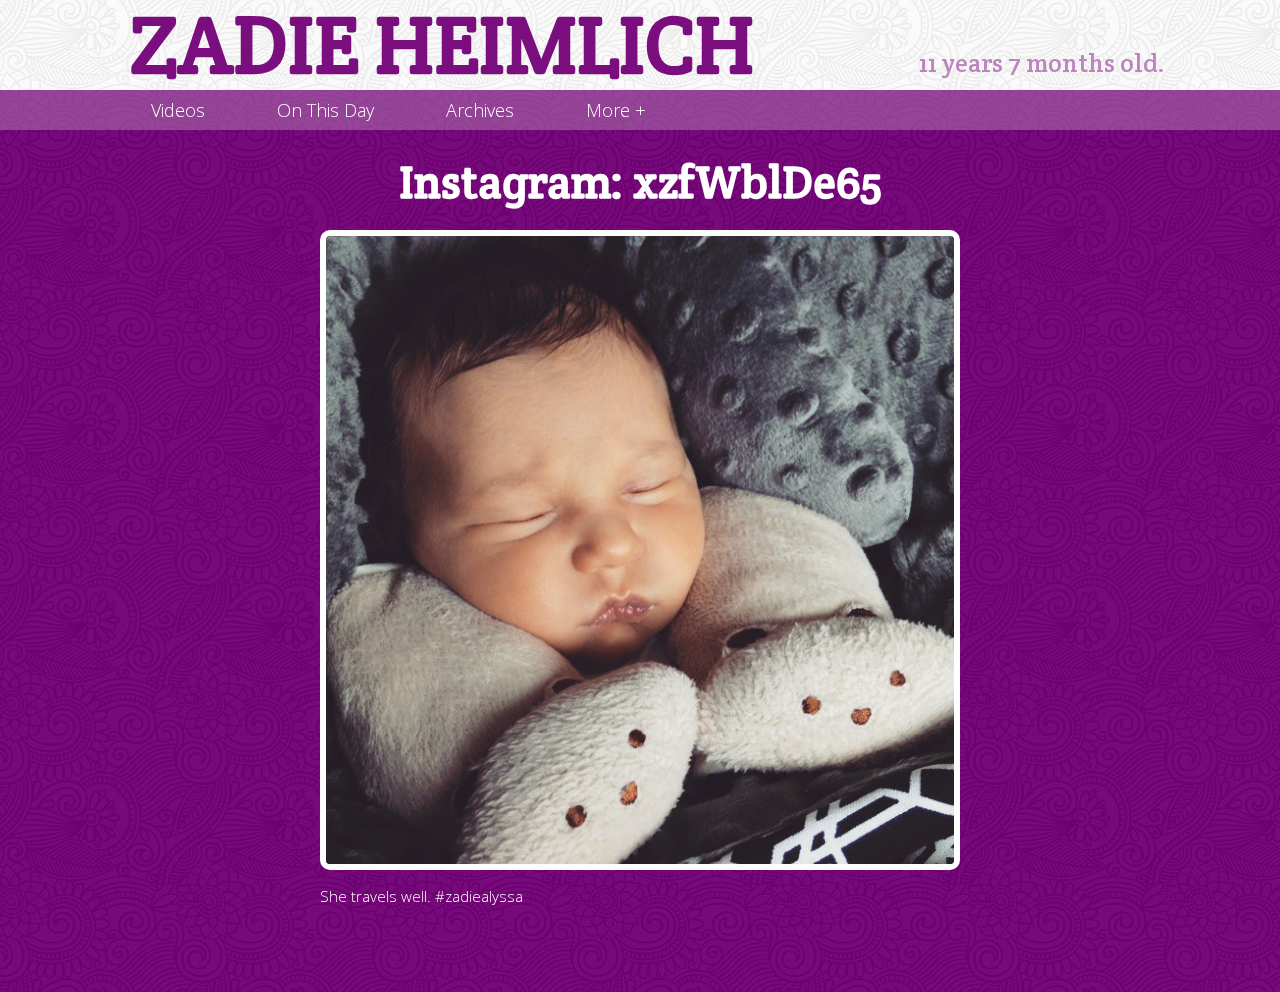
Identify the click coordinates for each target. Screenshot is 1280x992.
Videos (178, 110)
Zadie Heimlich (442, 45)
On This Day (325, 110)
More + (616, 110)
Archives (480, 110)
